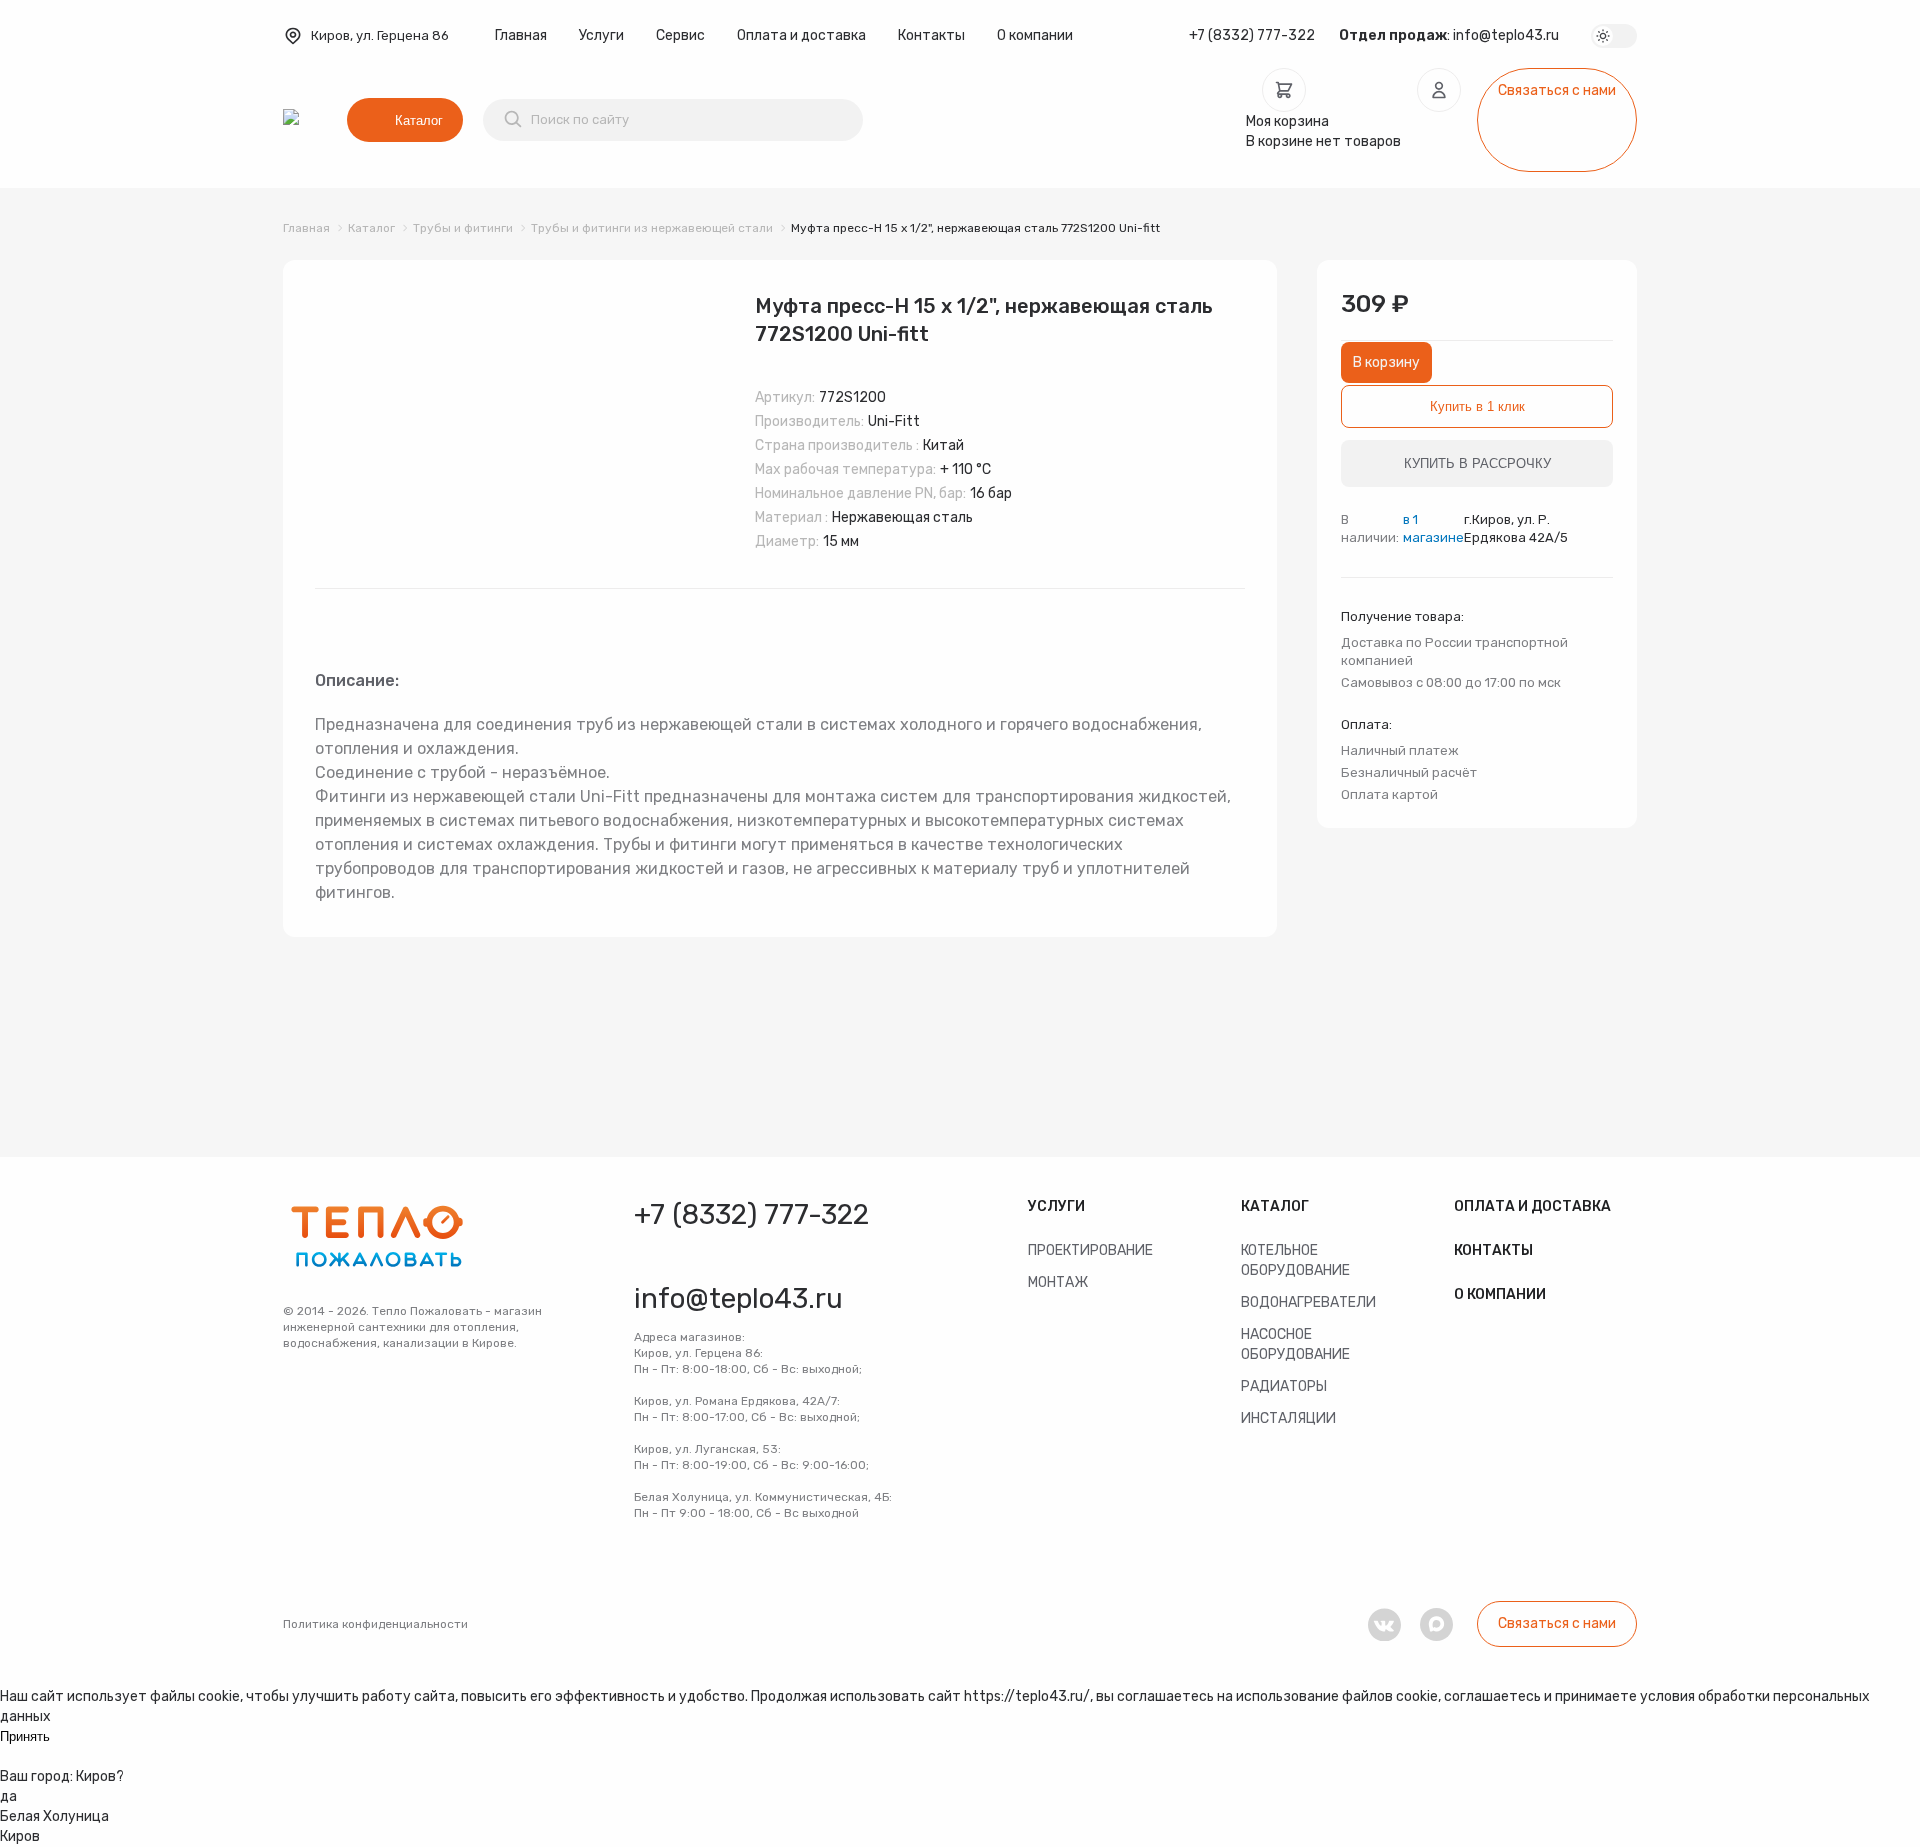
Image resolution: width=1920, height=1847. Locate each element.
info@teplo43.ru (1506, 35)
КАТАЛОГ (1275, 1206)
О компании (1035, 35)
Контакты (931, 35)
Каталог (419, 120)
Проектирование (1090, 1250)
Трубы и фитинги (463, 228)
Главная (521, 35)
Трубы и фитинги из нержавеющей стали (652, 228)
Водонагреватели (1308, 1302)
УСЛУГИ (1056, 1206)
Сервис (680, 35)
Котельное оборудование (1295, 1260)
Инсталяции (1288, 1418)
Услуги (601, 35)
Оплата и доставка (801, 35)
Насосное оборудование (1295, 1344)
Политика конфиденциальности (375, 1624)
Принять (25, 1736)
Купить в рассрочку (1477, 463)
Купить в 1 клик (1477, 406)
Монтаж (1058, 1282)
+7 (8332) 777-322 (1252, 35)
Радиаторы (1284, 1386)
